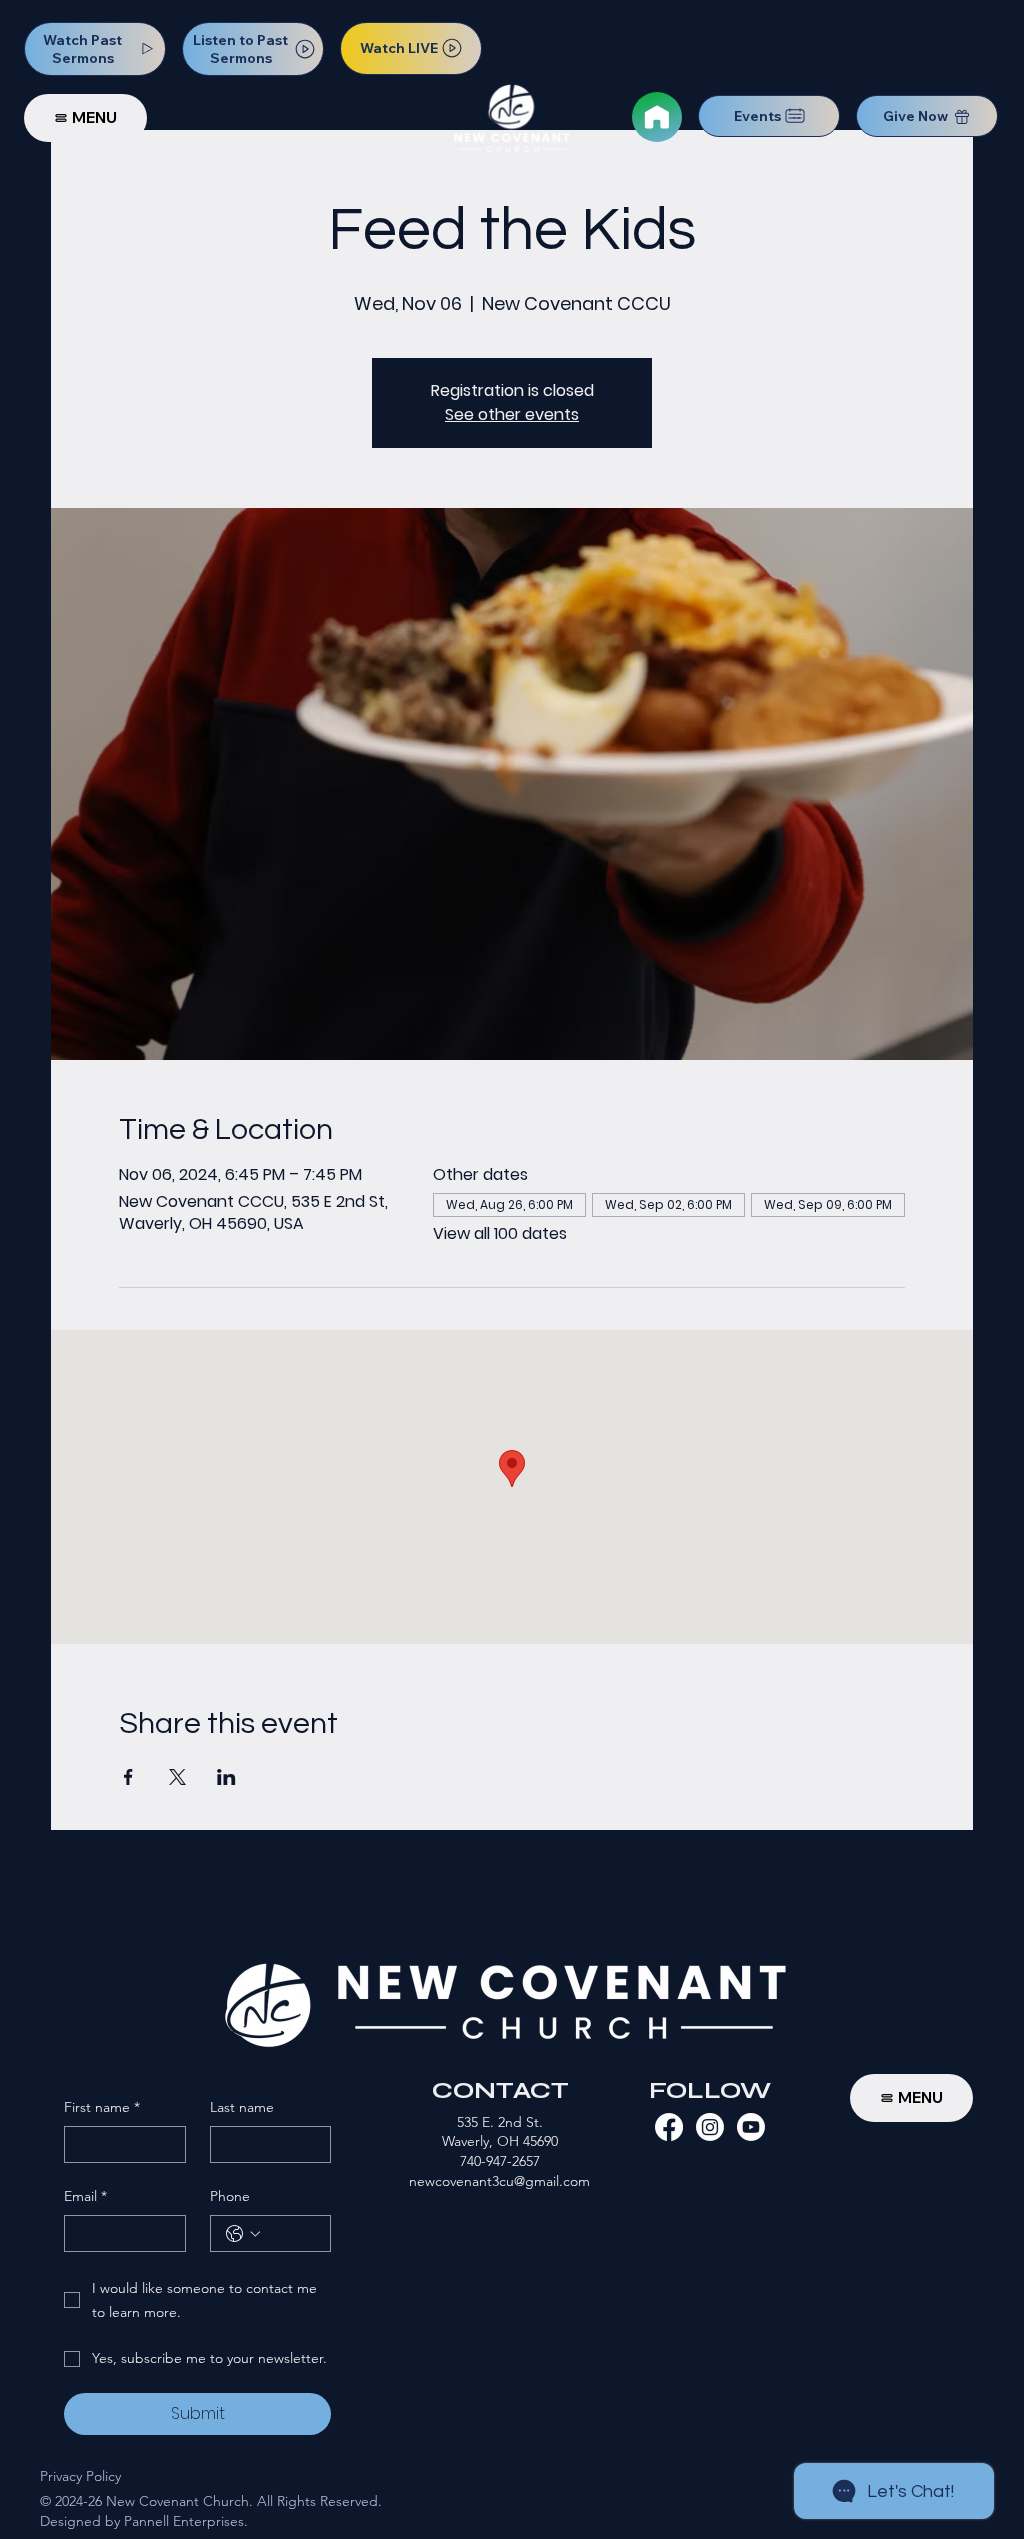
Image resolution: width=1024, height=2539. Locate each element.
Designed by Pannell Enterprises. (144, 2521)
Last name (242, 2107)
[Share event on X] (177, 1777)
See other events (512, 414)
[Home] (657, 117)
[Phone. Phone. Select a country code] (243, 2234)
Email (85, 2196)
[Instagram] (710, 2127)
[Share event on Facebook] (128, 1777)
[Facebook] (669, 2127)
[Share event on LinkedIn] (226, 1777)
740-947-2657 (500, 2161)
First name (102, 2107)
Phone (230, 2196)
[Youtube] (751, 2127)
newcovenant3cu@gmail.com (499, 2181)
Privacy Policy (80, 2476)
